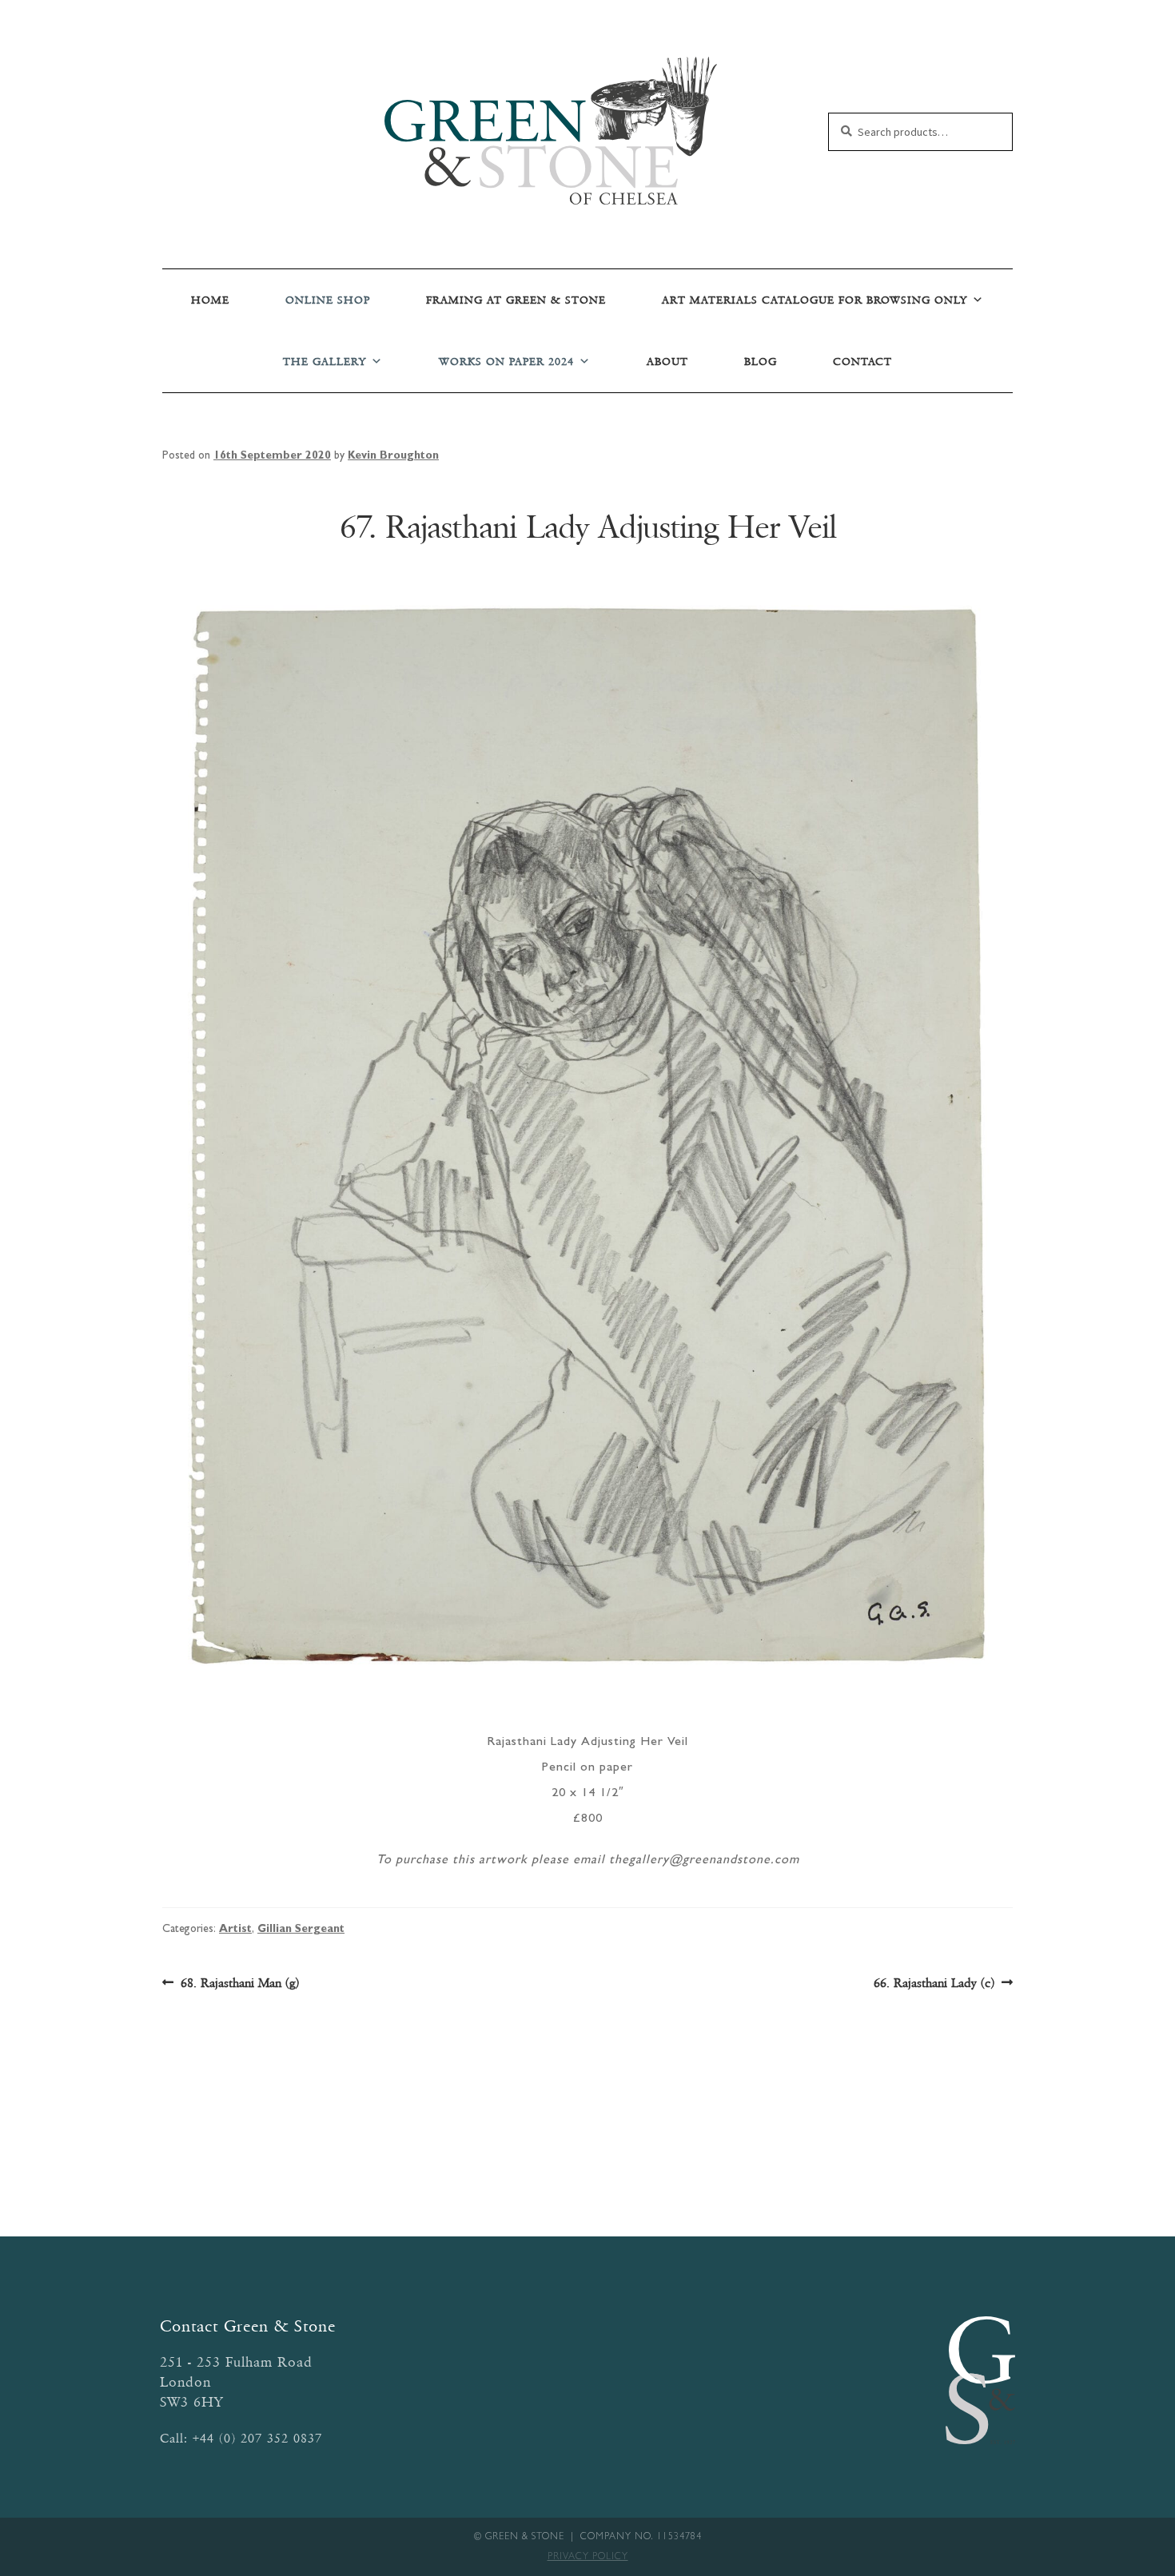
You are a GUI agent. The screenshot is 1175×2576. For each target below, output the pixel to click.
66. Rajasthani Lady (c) (934, 1984)
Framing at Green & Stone (516, 300)
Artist (235, 1930)
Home (210, 300)
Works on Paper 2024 (506, 362)
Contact (862, 362)
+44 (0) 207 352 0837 (257, 2438)
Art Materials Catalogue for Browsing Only (815, 300)
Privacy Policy (588, 2558)
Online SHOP (328, 300)
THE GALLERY (325, 362)
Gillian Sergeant (301, 1930)
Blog (761, 362)
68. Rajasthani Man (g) (239, 1984)
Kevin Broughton (393, 456)
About (667, 362)
